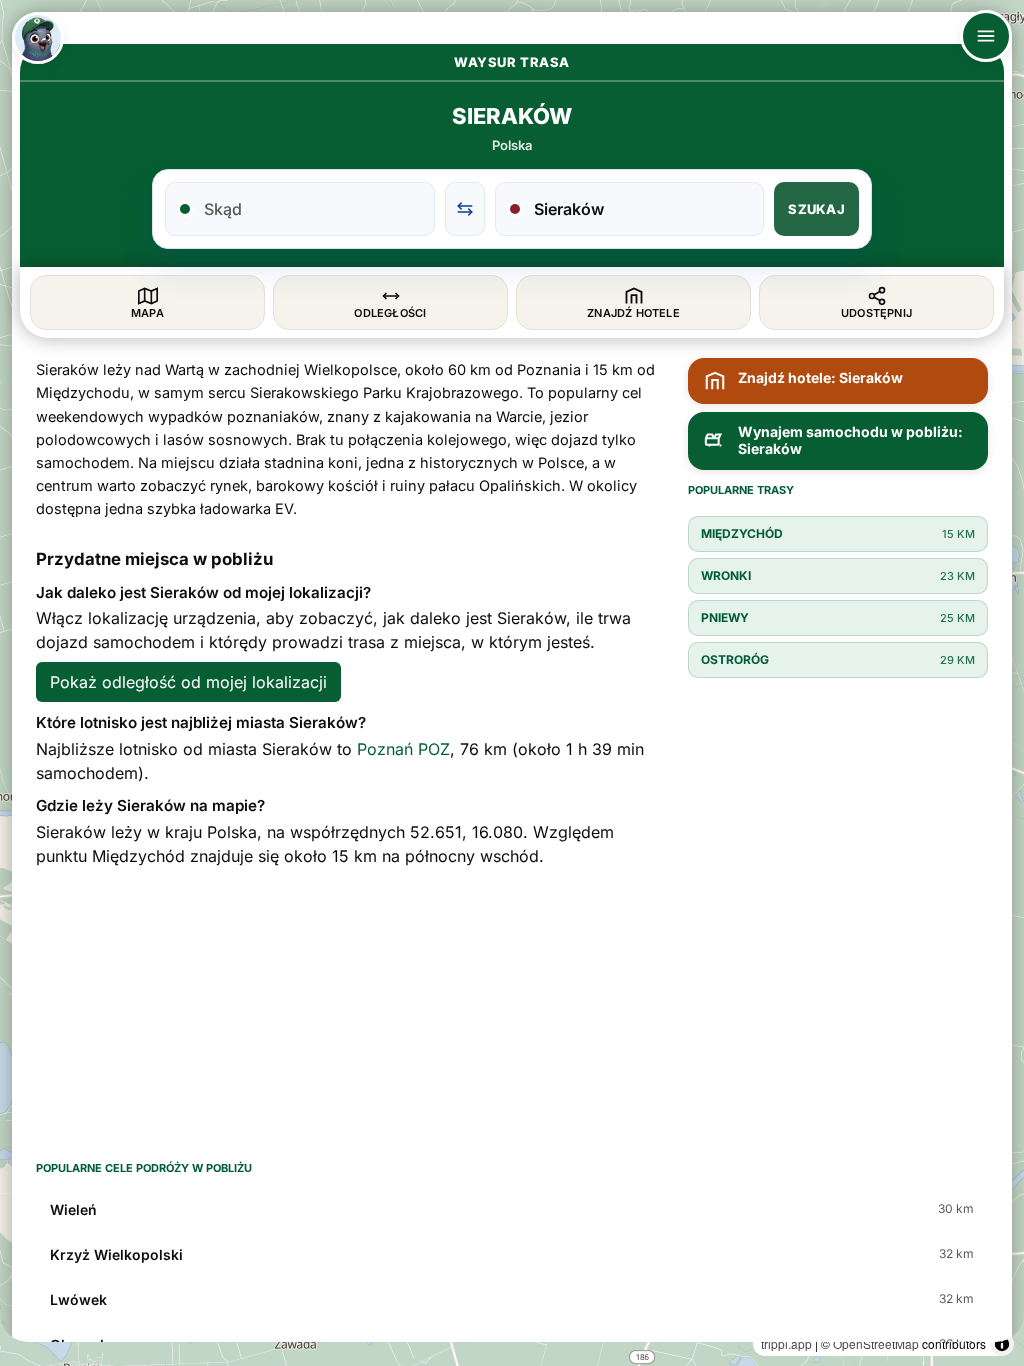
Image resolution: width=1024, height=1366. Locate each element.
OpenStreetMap (876, 1343)
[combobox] (312, 209)
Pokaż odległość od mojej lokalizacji (188, 682)
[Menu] (986, 36)
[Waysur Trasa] (38, 38)
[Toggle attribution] (1002, 1344)
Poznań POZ (403, 749)
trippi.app (786, 1343)
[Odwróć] (465, 209)
